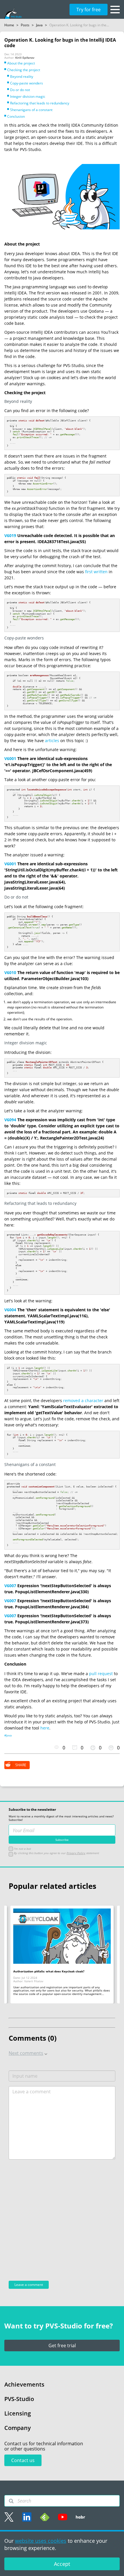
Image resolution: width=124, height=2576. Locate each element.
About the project (21, 63)
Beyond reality (22, 76)
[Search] (11, 2501)
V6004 (10, 1310)
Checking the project (24, 70)
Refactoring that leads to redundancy (40, 103)
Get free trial (62, 2345)
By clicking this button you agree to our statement (56, 1853)
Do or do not (20, 90)
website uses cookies (41, 2541)
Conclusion (16, 116)
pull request (101, 1674)
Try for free (89, 10)
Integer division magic (28, 96)
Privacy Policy (76, 1853)
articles (52, 741)
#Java (8, 1736)
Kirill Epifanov (25, 58)
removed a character (83, 1401)
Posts (25, 25)
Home (9, 25)
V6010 (10, 972)
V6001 (10, 758)
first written (96, 572)
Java (39, 25)
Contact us (23, 2460)
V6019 (10, 535)
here (45, 1728)
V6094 (10, 1120)
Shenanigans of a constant (31, 110)
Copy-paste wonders (27, 83)
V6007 (10, 1586)
